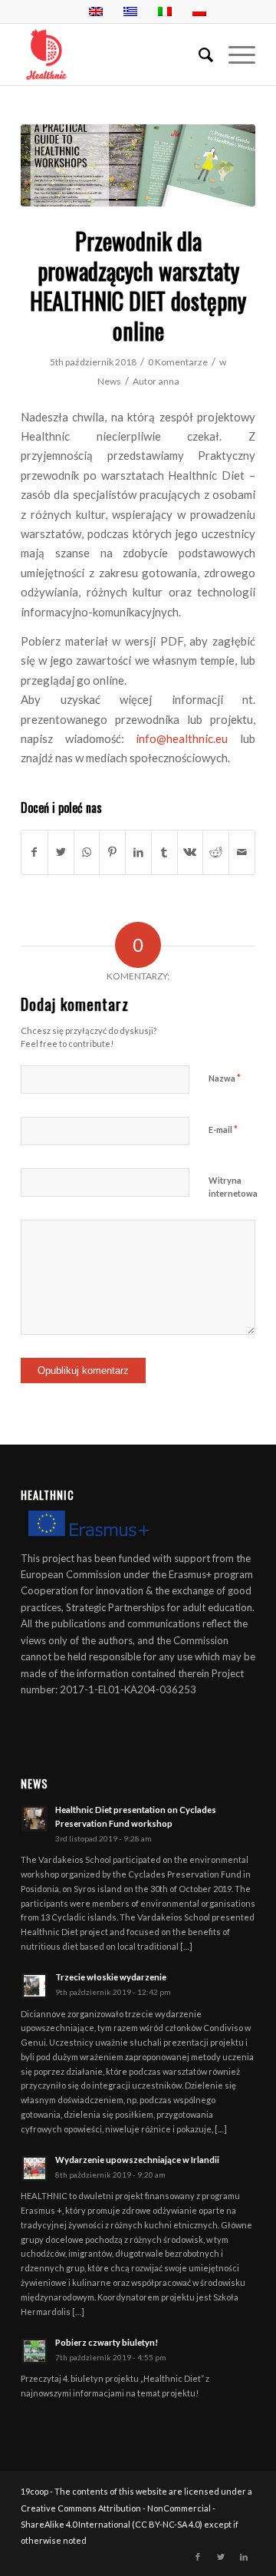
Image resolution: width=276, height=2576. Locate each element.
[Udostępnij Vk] (191, 852)
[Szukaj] (198, 54)
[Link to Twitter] (221, 2557)
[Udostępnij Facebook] (34, 852)
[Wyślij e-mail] (242, 852)
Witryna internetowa (233, 1187)
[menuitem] (198, 54)
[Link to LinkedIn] (244, 2557)
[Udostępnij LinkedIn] (138, 852)
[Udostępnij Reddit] (216, 852)
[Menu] (234, 54)
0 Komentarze (178, 362)
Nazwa (225, 1078)
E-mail (223, 1129)
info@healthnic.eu (182, 738)
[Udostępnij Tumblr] (164, 852)
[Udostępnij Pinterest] (112, 852)
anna (169, 381)
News (109, 381)
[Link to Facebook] (198, 2557)
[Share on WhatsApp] (87, 852)
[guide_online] (138, 165)
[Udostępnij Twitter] (61, 852)
